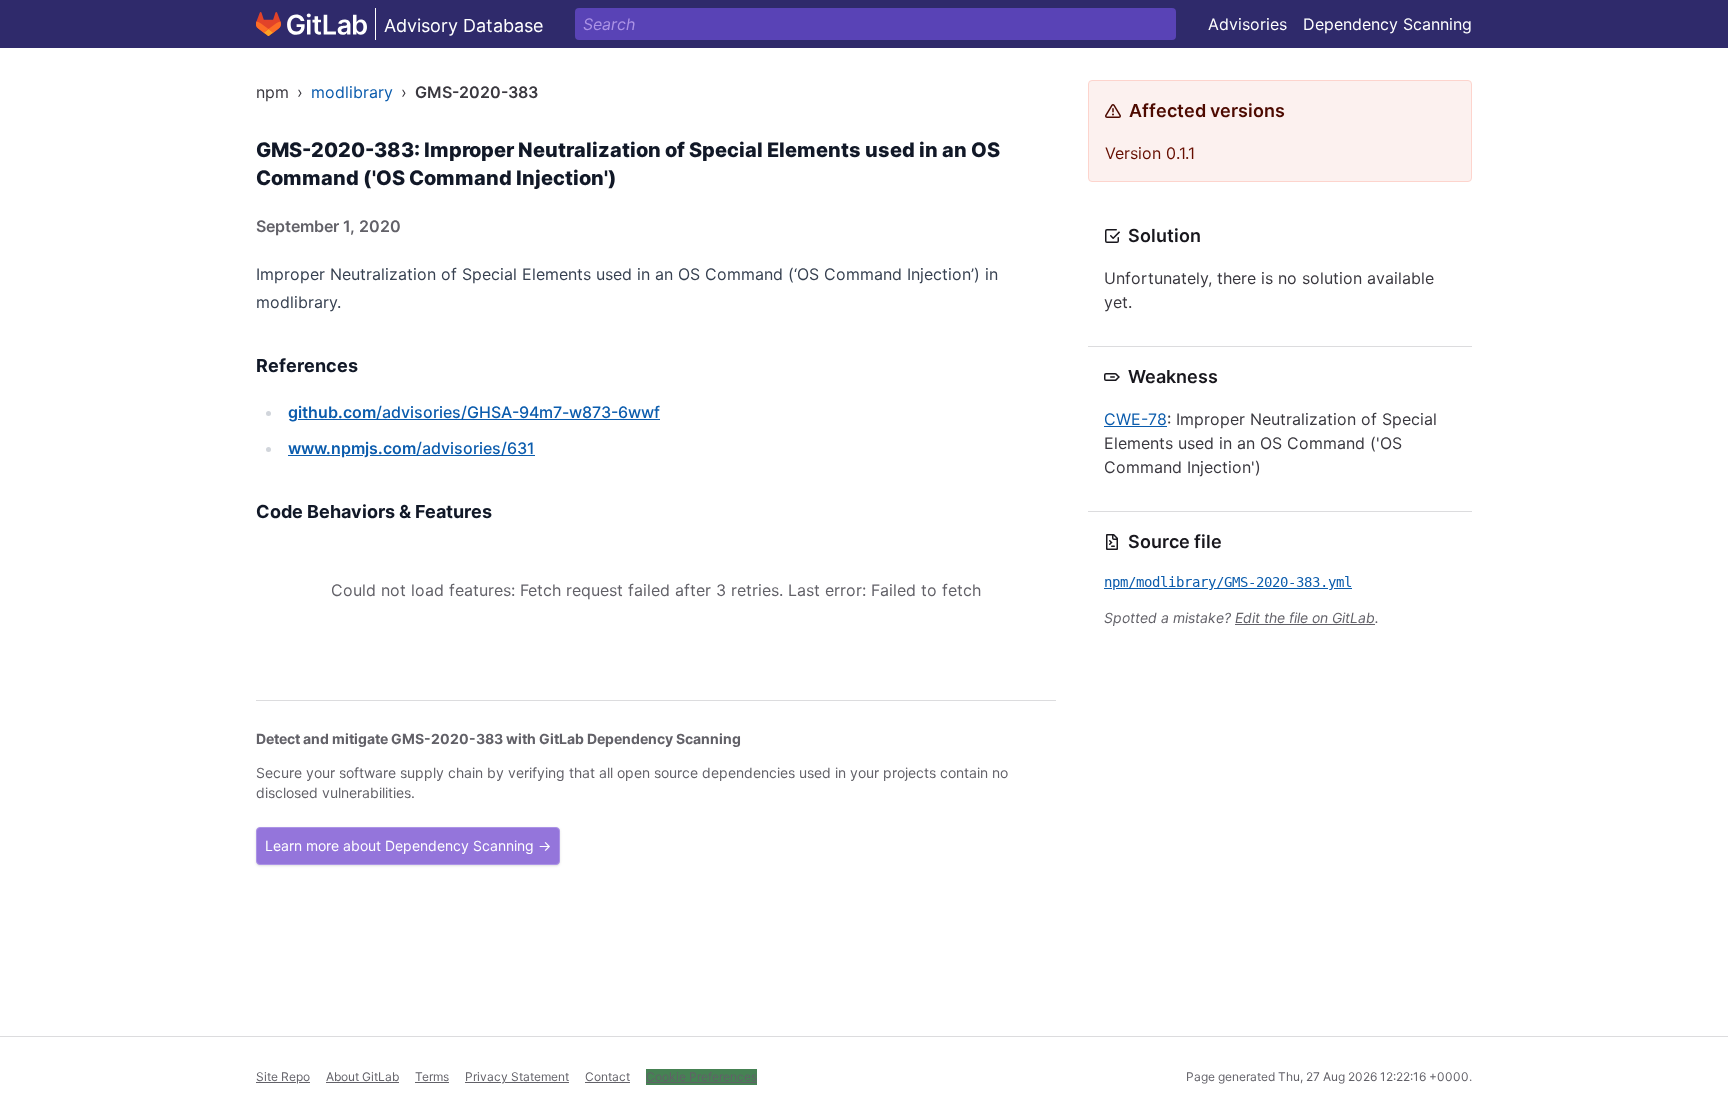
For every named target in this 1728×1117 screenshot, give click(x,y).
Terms (432, 1076)
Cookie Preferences (701, 1076)
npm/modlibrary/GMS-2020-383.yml (1228, 582)
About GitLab (362, 1076)
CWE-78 (1135, 419)
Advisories (1247, 24)
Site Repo (283, 1076)
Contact (607, 1076)
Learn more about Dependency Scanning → (408, 845)
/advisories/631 (411, 448)
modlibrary (352, 92)
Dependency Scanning (1387, 24)
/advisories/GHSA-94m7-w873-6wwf (474, 412)
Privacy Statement (517, 1076)
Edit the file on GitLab (1305, 617)
